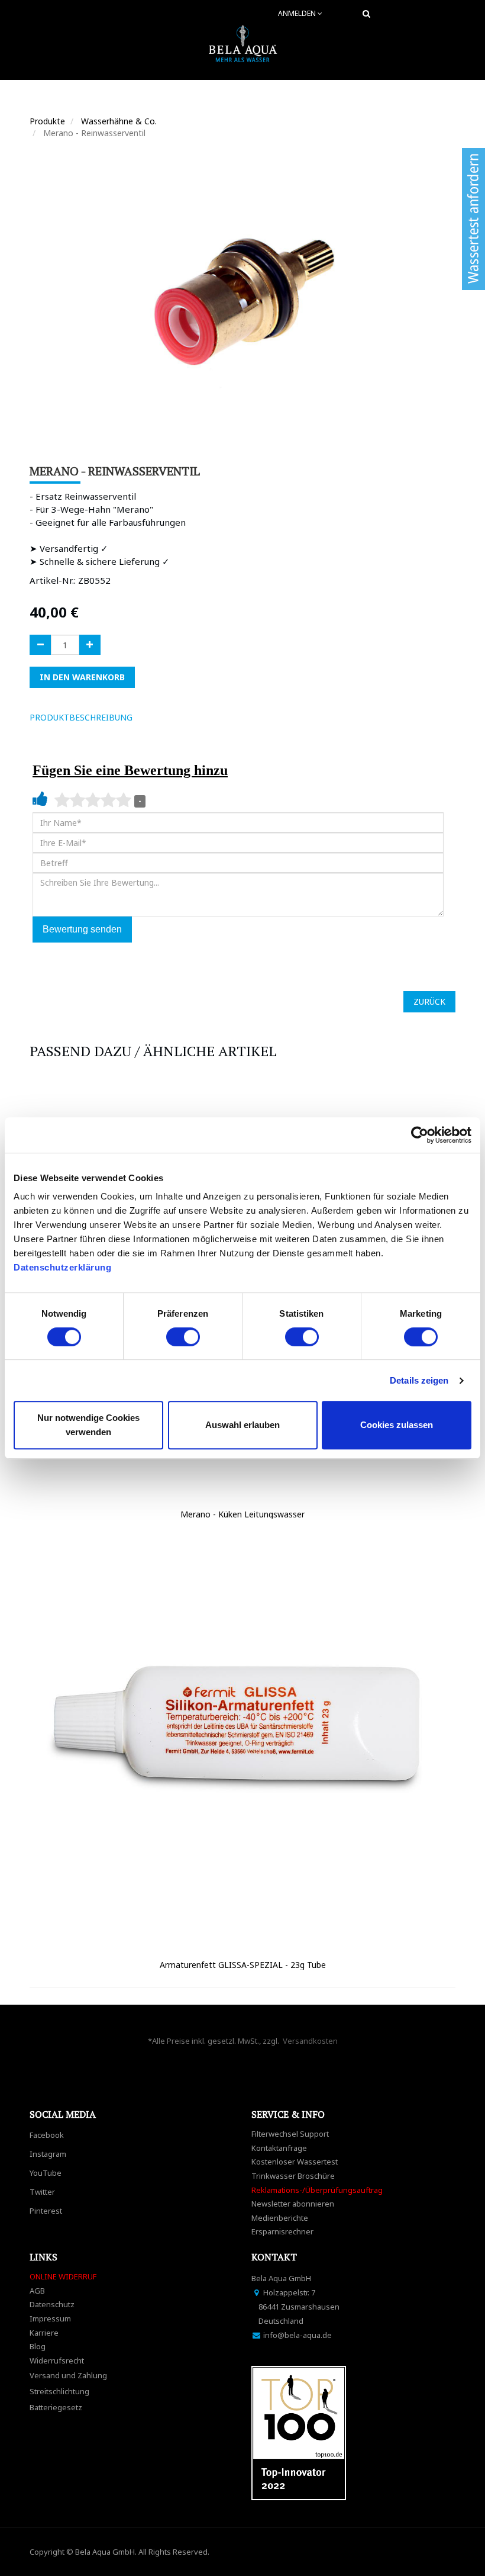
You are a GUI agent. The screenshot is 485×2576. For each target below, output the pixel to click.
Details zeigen (419, 1380)
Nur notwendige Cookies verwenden (88, 1425)
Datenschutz (52, 2304)
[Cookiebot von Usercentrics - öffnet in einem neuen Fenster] (420, 1135)
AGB (37, 2291)
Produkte (47, 121)
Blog (38, 2346)
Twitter (42, 2192)
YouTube (46, 2173)
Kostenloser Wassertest (295, 2162)
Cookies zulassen (397, 1425)
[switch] (183, 1337)
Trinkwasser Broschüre (293, 2176)
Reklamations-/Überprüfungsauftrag (317, 2190)
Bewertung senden (82, 929)
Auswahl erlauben (242, 1425)
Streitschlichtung (59, 2391)
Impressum (50, 2318)
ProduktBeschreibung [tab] (81, 717)
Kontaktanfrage (279, 2148)
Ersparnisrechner (282, 2231)
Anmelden (298, 13)
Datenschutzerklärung (64, 1267)
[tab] (159, 718)
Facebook (47, 2135)
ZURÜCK (429, 1001)
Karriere (44, 2333)
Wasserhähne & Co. (119, 121)
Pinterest (46, 2211)
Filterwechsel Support (290, 2134)
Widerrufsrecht (57, 2360)
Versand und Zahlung (68, 2375)
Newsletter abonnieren (293, 2204)
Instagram (48, 2154)
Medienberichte (280, 2218)
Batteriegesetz (56, 2407)
